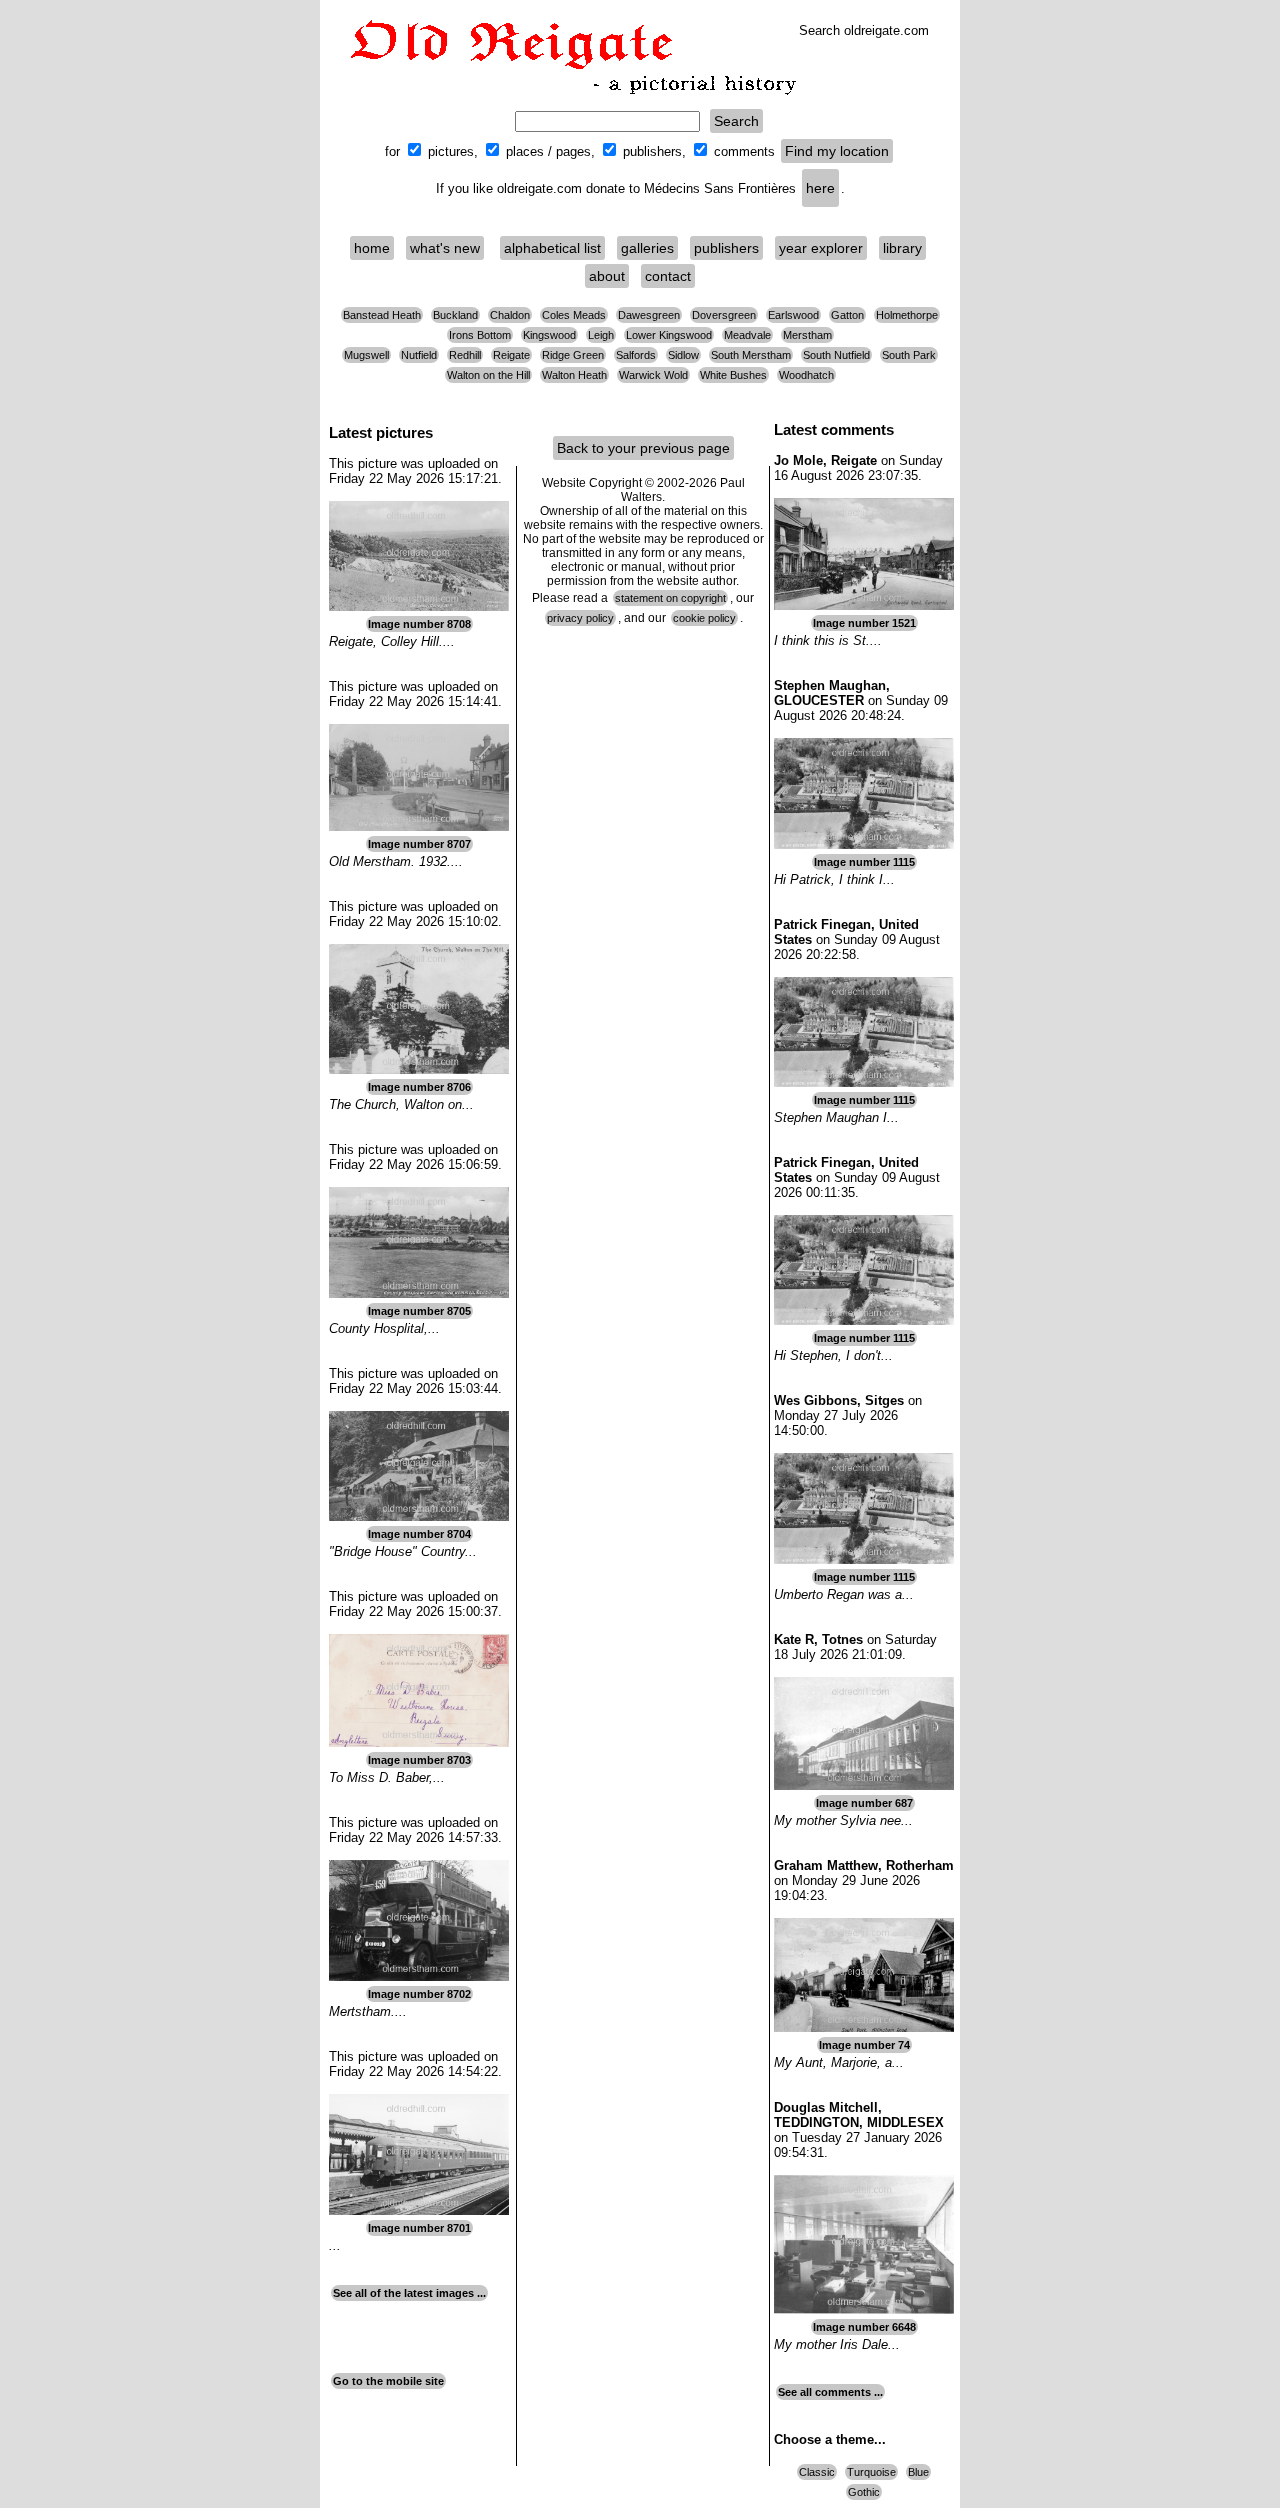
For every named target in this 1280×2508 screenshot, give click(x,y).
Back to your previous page (643, 448)
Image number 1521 (864, 623)
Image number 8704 (419, 1534)
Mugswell (366, 355)
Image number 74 (864, 2045)
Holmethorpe (907, 315)
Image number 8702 (419, 1994)
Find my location (837, 151)
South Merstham (751, 355)
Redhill (465, 355)
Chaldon (510, 315)
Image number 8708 (419, 624)
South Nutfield (836, 355)
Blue (918, 2472)
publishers (726, 248)
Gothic (864, 2492)
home (372, 248)
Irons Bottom (480, 335)
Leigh (601, 335)
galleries (647, 248)
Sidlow (683, 355)
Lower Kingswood (669, 335)
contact (668, 276)
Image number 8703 (419, 1760)
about (607, 276)
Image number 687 (864, 1803)
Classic (817, 2472)
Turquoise (871, 2472)
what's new (445, 248)
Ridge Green (573, 355)
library (902, 248)
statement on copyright (670, 598)
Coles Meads (574, 315)
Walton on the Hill (488, 375)
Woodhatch (806, 375)
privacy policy (580, 618)
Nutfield (419, 355)
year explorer (821, 248)
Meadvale (747, 335)
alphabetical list (552, 248)
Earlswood (793, 315)
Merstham (807, 335)
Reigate (511, 355)
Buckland (455, 315)
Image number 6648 (864, 2327)
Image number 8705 (419, 1311)
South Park (909, 355)
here (820, 188)
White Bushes (733, 375)
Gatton (847, 315)
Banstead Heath (382, 315)
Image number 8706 (419, 1087)
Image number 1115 (864, 862)
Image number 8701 (419, 2228)
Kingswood (549, 335)
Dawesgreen (649, 315)
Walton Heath (574, 375)
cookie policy (704, 618)
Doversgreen (724, 315)
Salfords (636, 355)
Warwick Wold (653, 375)
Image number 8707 (419, 844)
